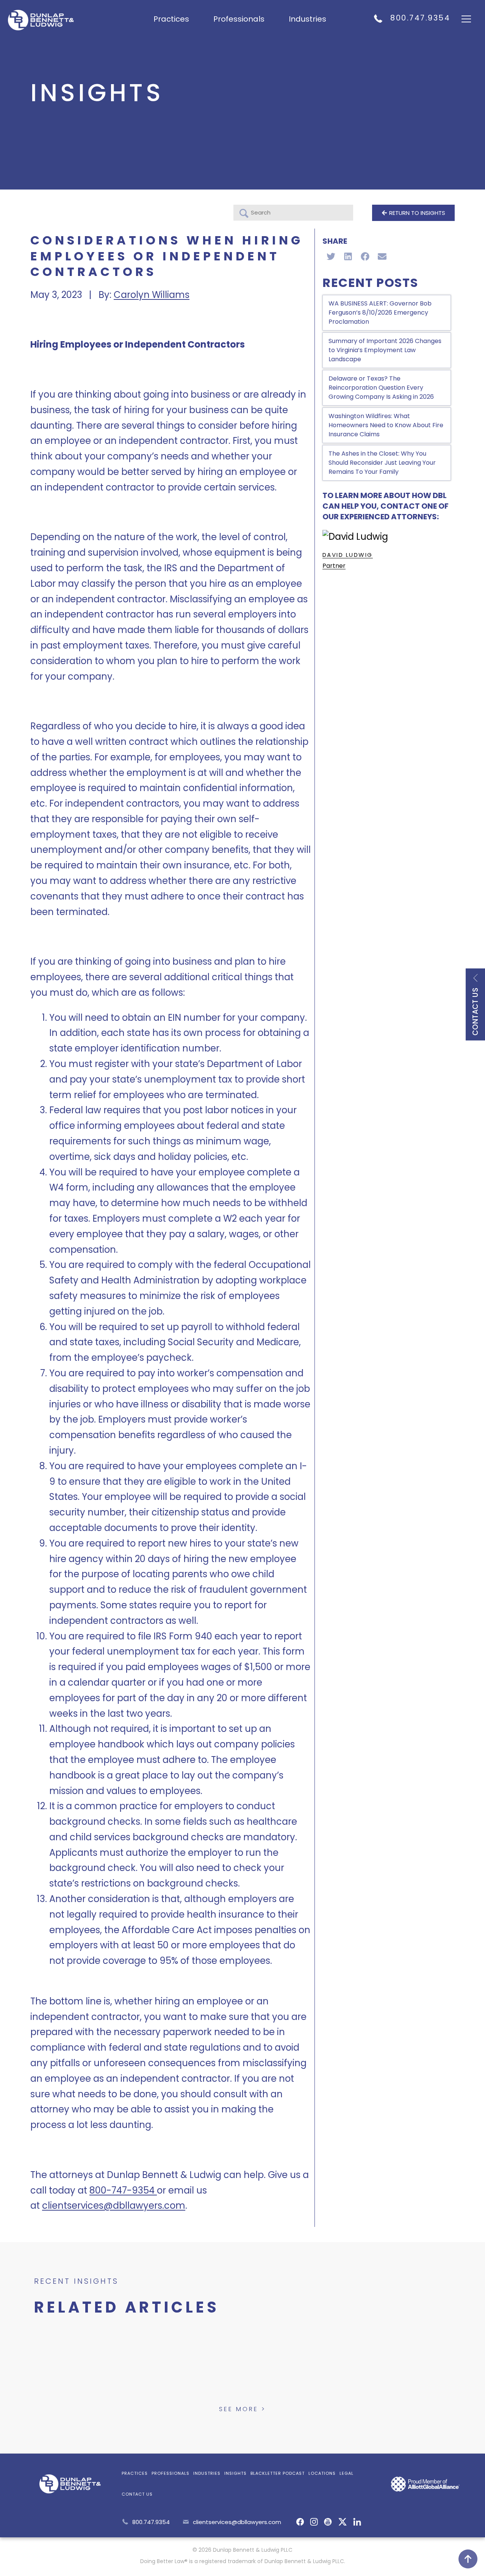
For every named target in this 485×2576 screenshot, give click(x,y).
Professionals (239, 19)
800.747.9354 (420, 18)
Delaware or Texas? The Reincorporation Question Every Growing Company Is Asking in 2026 (381, 388)
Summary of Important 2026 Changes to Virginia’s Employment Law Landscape (385, 350)
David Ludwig (348, 555)
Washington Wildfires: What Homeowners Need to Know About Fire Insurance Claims (386, 425)
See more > (242, 2409)
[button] (331, 256)
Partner (334, 566)
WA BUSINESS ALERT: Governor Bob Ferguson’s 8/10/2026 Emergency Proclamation (380, 313)
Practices (171, 19)
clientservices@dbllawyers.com (237, 2522)
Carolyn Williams (152, 295)
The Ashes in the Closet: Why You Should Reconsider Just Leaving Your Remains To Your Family (382, 463)
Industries (307, 19)
